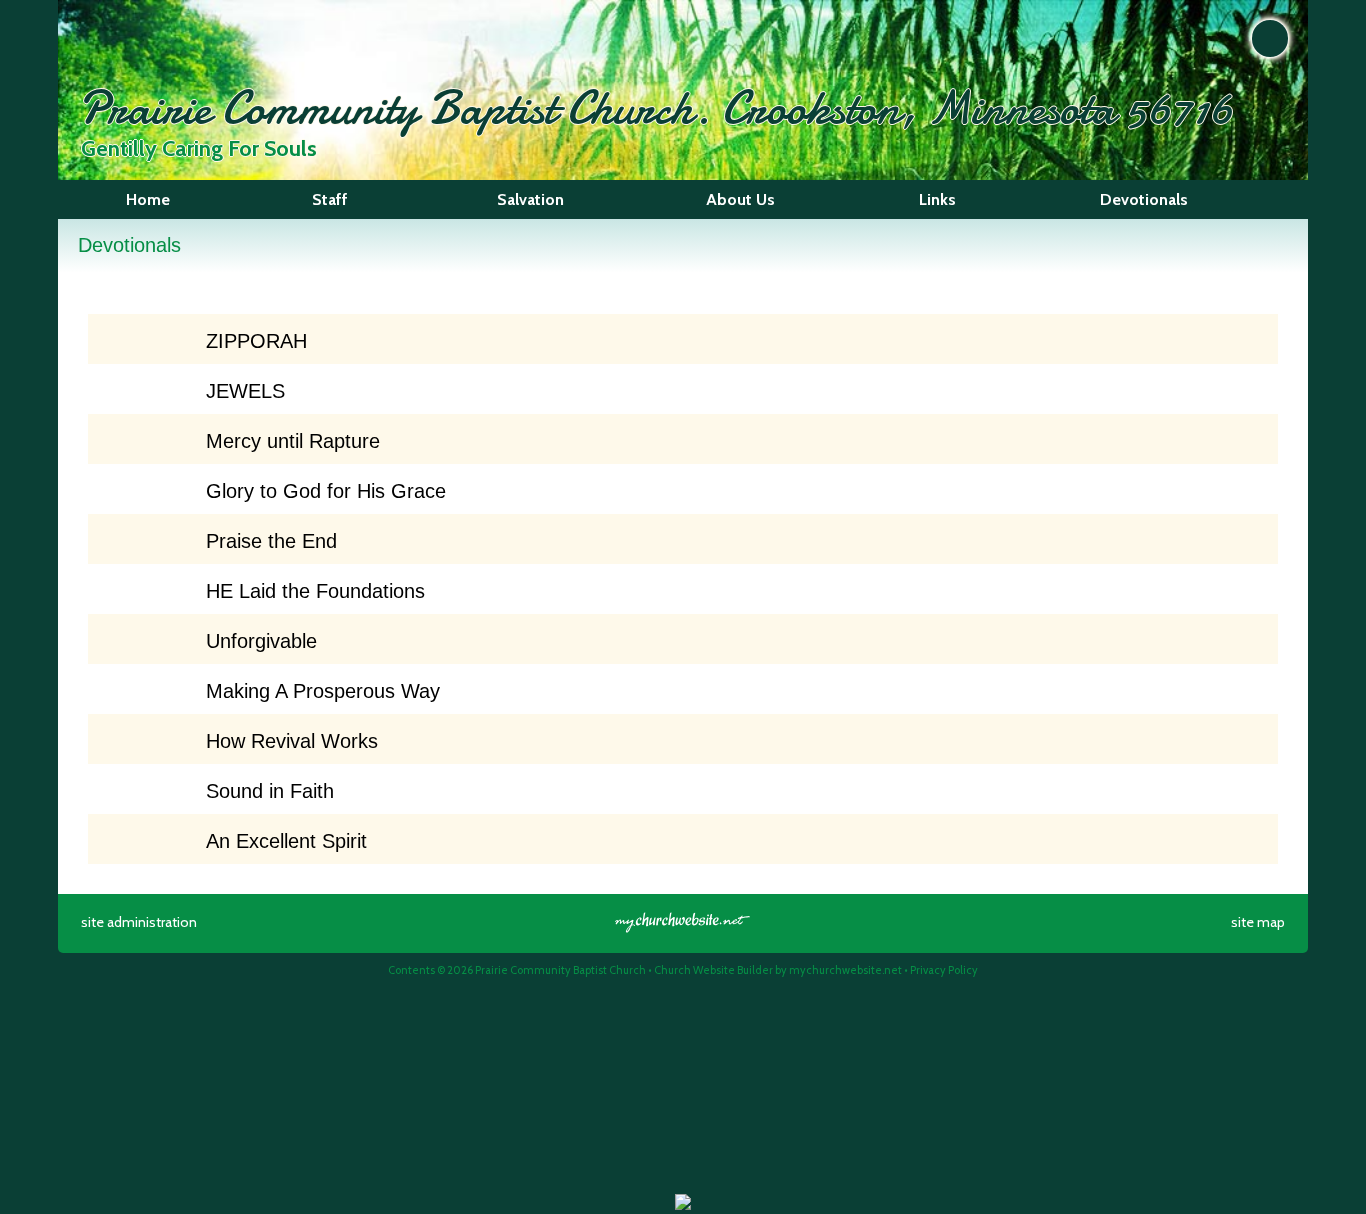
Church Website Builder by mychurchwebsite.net (778, 970)
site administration (139, 922)
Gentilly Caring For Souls (199, 148)
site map (1258, 922)
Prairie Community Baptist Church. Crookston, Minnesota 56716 (655, 107)
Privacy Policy (944, 970)
